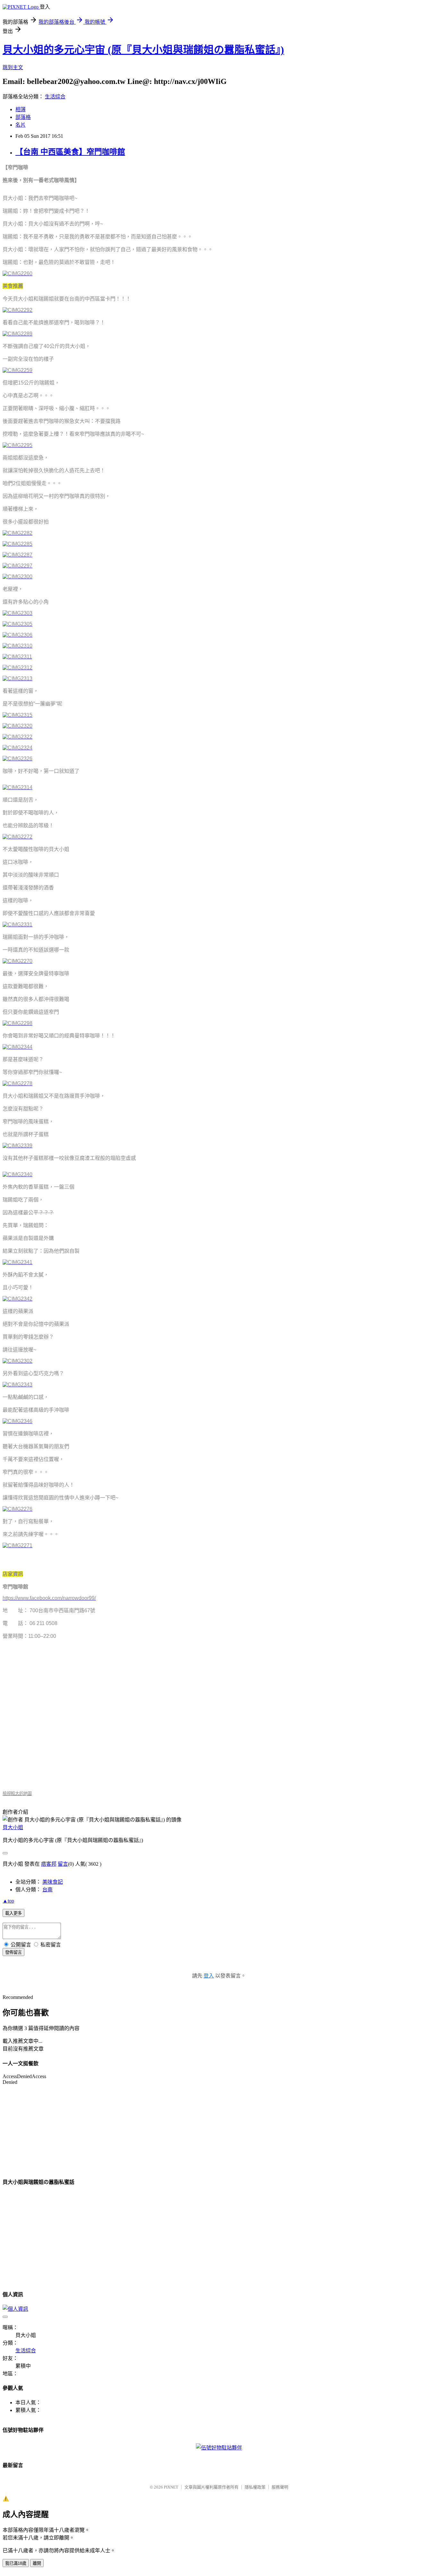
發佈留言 (13, 1952)
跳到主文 (13, 67)
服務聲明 (280, 2487)
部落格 (23, 117)
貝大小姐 (13, 1827)
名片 (21, 125)
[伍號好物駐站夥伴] (219, 2448)
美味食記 (53, 1882)
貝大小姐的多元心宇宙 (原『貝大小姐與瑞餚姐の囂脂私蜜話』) (143, 50)
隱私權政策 (255, 2487)
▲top (8, 1901)
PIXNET (171, 2487)
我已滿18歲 (16, 2563)
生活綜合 (55, 97)
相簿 (21, 109)
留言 (63, 1864)
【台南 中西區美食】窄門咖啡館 (70, 152)
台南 (47, 1890)
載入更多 (13, 1913)
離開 (37, 2563)
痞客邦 (49, 1864)
